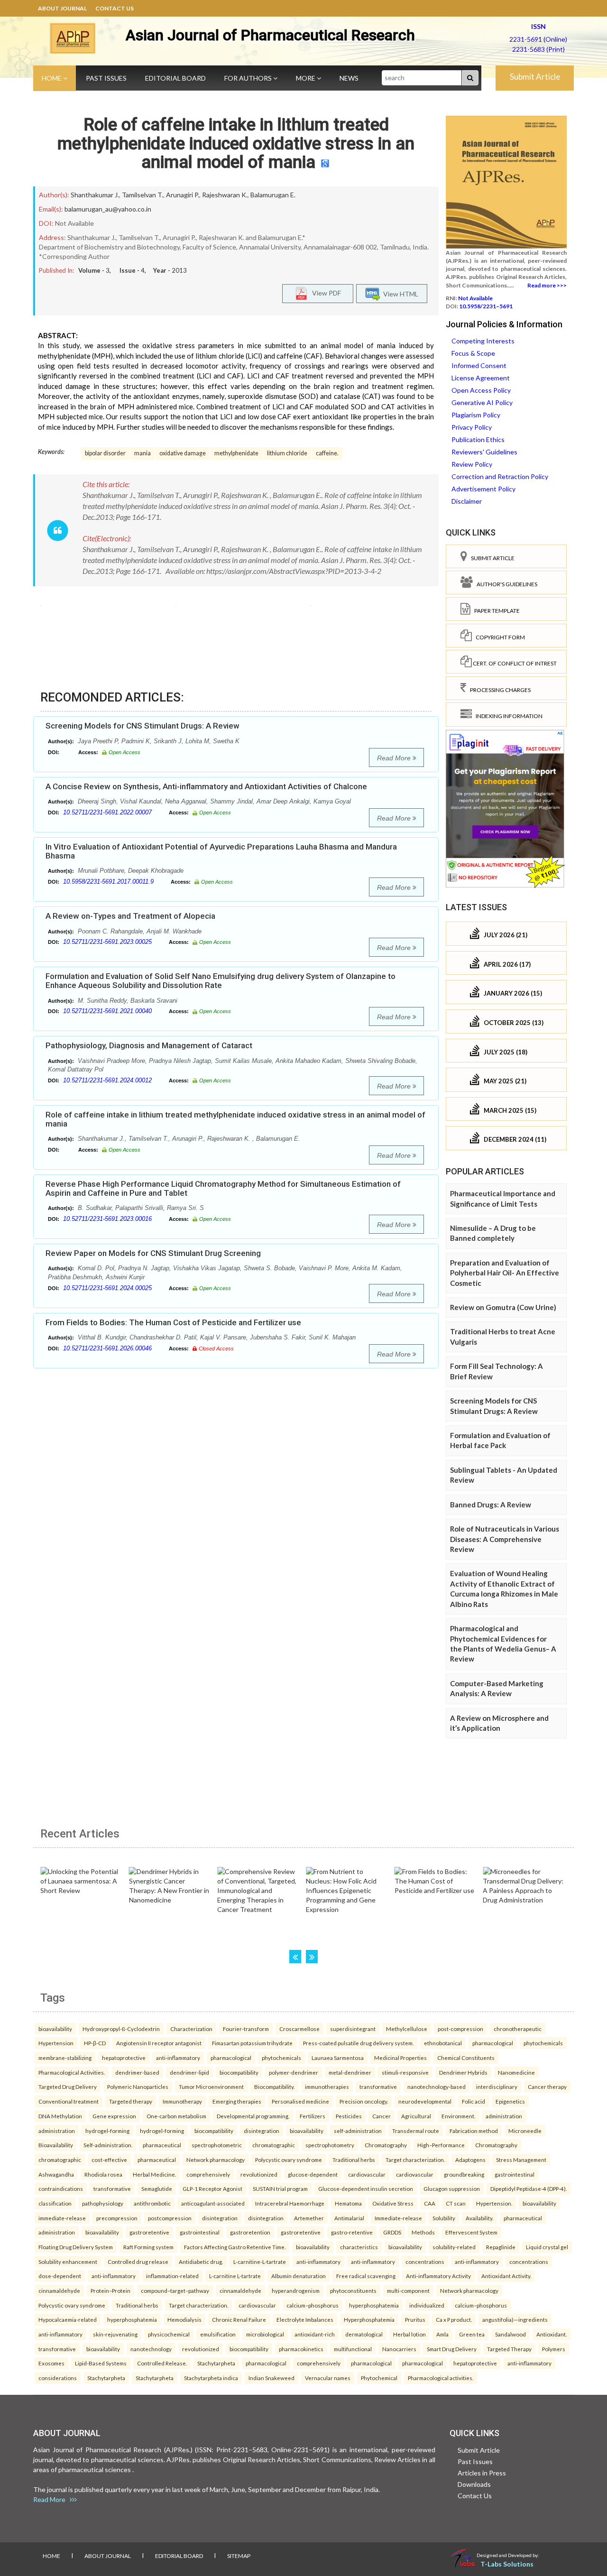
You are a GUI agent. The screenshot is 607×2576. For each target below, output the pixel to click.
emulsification (218, 2334)
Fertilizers (313, 2116)
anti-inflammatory (178, 2058)
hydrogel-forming (107, 2131)
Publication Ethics (478, 439)
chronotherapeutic (518, 2029)
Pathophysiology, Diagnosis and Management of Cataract (149, 1045)
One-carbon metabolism (176, 2116)
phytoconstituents (353, 2290)
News (349, 78)
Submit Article (535, 77)
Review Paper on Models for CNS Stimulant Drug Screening (153, 1253)
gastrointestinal (515, 2174)
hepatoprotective (124, 2058)
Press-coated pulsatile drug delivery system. (358, 2043)
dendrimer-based (137, 2072)
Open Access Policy (481, 390)
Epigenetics (510, 2101)
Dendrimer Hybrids (463, 2072)
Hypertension (56, 2043)
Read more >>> (547, 285)
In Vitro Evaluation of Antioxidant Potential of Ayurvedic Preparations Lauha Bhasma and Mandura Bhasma (221, 851)
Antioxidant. (552, 2334)
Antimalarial (349, 2218)
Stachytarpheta (216, 2363)
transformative (378, 2087)
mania (143, 453)
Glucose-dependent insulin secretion (366, 2188)
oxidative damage (183, 453)
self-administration (358, 2131)
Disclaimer (467, 501)
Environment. (458, 2116)
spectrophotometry (330, 2145)
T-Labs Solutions (507, 2564)
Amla (442, 2334)
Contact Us (115, 8)
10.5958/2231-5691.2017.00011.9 (108, 882)
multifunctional (353, 2349)
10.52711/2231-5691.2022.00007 (107, 812)
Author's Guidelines (505, 584)
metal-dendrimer (350, 2072)
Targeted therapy (131, 2101)
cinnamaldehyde (59, 2290)
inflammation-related (172, 2276)
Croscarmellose (299, 2029)
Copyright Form (498, 637)
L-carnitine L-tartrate (235, 2276)
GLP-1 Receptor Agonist (212, 2188)
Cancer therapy (547, 2087)
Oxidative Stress (393, 2203)
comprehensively (208, 2174)
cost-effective (109, 2160)
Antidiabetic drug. (201, 2262)
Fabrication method (474, 2131)
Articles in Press (482, 2473)
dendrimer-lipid (189, 2072)
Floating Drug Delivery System (76, 2247)
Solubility (444, 2218)
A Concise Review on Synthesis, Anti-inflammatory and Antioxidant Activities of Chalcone (206, 786)
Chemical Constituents (466, 2058)
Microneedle (525, 2131)
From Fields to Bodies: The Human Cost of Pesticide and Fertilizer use (173, 1322)
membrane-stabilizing (65, 2058)
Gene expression (114, 2116)
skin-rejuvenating (115, 2334)
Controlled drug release (138, 2262)
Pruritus (415, 2319)
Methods (423, 2232)
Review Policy (472, 464)
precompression (117, 2218)
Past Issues (106, 78)
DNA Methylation (60, 2116)
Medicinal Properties (400, 2058)
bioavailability (55, 2029)
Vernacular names (328, 2378)
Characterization (191, 2029)
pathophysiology (103, 2203)
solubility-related (454, 2247)
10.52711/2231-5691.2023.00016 (107, 1219)
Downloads (474, 2484)
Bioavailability (56, 2145)
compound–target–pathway (175, 2290)
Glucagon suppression (452, 2188)
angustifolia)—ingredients (515, 2319)
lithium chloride (287, 453)
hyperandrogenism (296, 2290)
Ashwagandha (56, 2174)
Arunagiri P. (183, 195)
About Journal (62, 8)
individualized (427, 2305)
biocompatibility (239, 2072)
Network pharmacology (216, 2160)
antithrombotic (152, 2203)
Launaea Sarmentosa (338, 2058)
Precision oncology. (364, 2101)
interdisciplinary (497, 2087)
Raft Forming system (148, 2247)
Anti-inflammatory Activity (438, 2276)
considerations (58, 2378)
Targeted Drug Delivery (68, 2087)
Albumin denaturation (299, 2276)
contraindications (61, 2188)
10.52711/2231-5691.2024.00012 (107, 1080)
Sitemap (239, 2556)
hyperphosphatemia (374, 2305)
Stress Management (521, 2160)
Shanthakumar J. (95, 195)
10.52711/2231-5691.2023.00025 (107, 942)
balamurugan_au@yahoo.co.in (108, 209)
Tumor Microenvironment (211, 2087)
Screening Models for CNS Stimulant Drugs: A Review (143, 726)
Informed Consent (479, 365)
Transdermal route (416, 2131)
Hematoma (348, 2203)
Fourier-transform (246, 2029)
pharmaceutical (162, 2145)
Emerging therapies (237, 2101)
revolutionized (259, 2174)
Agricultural (416, 2116)
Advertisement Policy (483, 489)
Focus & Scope (473, 353)
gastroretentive (149, 2232)
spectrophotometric (217, 2145)
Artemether (309, 2218)
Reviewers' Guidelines (484, 452)
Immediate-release (398, 2218)
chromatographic (274, 2145)
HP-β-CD (95, 2043)
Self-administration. (108, 2145)
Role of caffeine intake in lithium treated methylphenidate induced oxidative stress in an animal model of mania (236, 143)
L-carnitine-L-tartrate (260, 2262)
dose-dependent (60, 2276)
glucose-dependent (313, 2174)
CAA (430, 2203)
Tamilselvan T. (143, 195)
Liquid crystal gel (547, 2247)
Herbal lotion (409, 2334)
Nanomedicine (516, 2072)
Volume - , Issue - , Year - (133, 270)
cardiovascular (367, 2174)
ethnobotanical (443, 2043)
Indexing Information (507, 716)
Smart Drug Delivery (452, 2349)
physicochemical (169, 2334)
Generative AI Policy (482, 402)
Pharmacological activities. (441, 2378)
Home (52, 78)
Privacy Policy (472, 427)
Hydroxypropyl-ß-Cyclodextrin (121, 2029)
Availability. (479, 2218)
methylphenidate (236, 453)
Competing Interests (483, 341)
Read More (395, 758)
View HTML (399, 294)
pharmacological (493, 2043)
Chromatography (386, 2145)
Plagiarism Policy (476, 415)
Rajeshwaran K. (225, 195)
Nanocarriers (399, 2349)
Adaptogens (470, 2160)
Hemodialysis (184, 2319)
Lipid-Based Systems (101, 2363)
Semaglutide (157, 2188)
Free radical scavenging (366, 2276)
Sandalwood (510, 2334)
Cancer (382, 2116)
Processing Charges (498, 690)
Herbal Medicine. (154, 2174)
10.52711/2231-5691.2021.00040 (107, 1011)
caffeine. (327, 453)
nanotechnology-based (437, 2087)
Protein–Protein (110, 2290)
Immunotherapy (182, 2101)
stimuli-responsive (405, 2072)
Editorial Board (175, 78)
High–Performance (441, 2145)
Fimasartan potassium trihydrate (252, 2043)
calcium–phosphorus (313, 2305)
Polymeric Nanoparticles (138, 2087)
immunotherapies (327, 2087)
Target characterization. (415, 2160)
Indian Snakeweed (271, 2378)
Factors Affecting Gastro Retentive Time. (235, 2247)
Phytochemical (379, 2378)
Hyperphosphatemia (369, 2319)
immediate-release (62, 2218)
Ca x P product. (454, 2319)
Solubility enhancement (68, 2262)
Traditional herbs (354, 2160)
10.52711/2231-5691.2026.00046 (107, 1348)
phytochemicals (543, 2043)
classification (55, 2203)
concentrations (425, 2262)
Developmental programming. (253, 2116)
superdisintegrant (353, 2029)
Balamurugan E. (273, 195)
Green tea (472, 2334)
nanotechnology (151, 2349)
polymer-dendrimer (294, 2072)
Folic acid (474, 2101)
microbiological (265, 2334)
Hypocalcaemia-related (68, 2319)
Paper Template (495, 611)
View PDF (324, 293)
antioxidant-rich (315, 2334)
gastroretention (250, 2232)
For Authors (249, 78)
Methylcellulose (407, 2029)
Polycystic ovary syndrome (289, 2160)
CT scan (456, 2203)
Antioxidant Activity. (506, 2276)
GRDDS (392, 2232)
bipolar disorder (105, 453)
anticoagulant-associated (213, 2203)
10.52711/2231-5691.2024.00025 (107, 1288)
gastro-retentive (352, 2232)
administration (504, 2116)
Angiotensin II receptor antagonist (159, 2043)
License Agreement (481, 378)
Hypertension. (494, 2203)
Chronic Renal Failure (239, 2319)
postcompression (170, 2218)
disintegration (262, 2131)
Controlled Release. (162, 2363)
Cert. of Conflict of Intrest (514, 663)
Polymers (554, 2349)
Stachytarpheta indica (211, 2378)
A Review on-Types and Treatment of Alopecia (130, 916)
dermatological (364, 2334)
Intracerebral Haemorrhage (290, 2203)
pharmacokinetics (301, 2349)
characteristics (359, 2247)
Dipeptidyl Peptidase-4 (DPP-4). (529, 2188)
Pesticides (349, 2116)
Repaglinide (501, 2247)
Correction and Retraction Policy (500, 476)
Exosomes (51, 2363)
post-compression (460, 2029)
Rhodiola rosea (103, 2174)
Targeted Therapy (509, 2349)
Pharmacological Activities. (72, 2072)
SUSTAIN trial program (280, 2188)
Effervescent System (471, 2232)
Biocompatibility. (274, 2087)
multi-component (408, 2290)
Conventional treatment (69, 2101)
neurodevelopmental (425, 2101)
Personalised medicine (300, 2101)
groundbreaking (464, 2174)
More (306, 78)
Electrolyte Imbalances (305, 2319)
